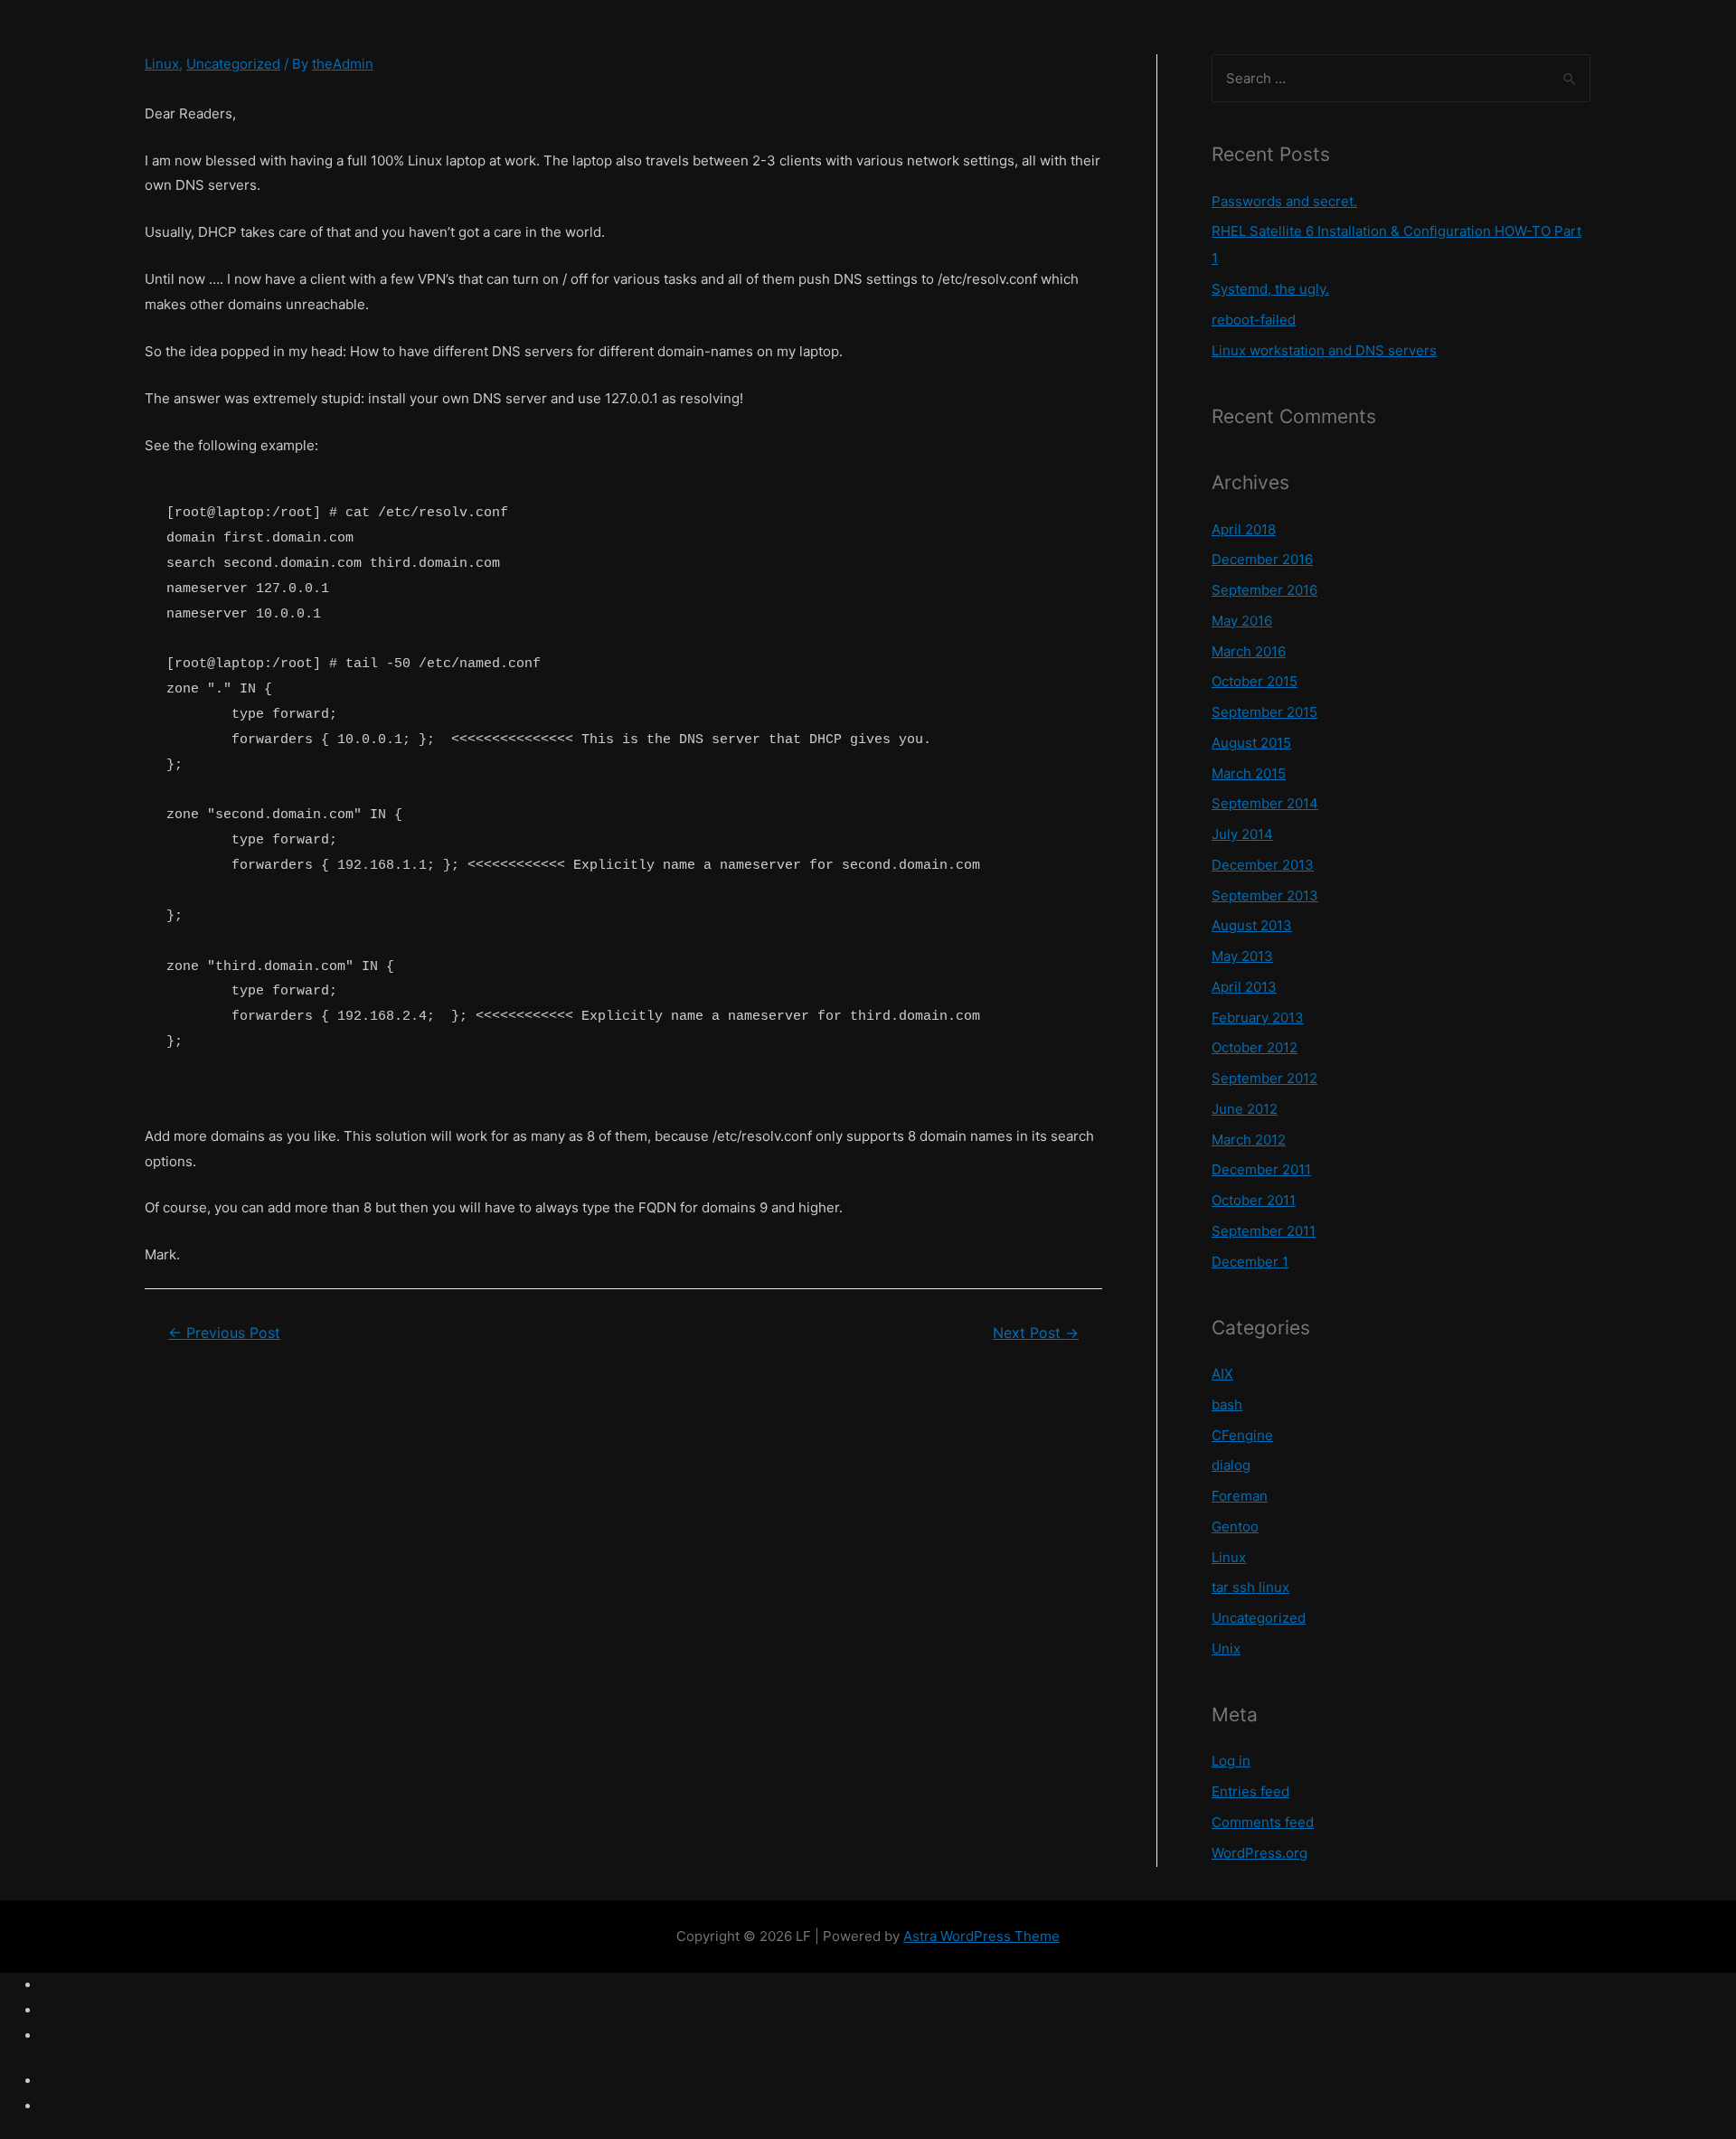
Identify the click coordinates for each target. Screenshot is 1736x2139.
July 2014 (1242, 834)
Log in (1231, 1761)
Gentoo (1235, 1527)
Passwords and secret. (1284, 201)
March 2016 (1249, 651)
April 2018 (1244, 529)
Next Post (1036, 1333)
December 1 (1250, 1262)
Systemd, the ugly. (1270, 289)
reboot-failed (1254, 320)
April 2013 (1244, 987)
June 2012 (1245, 1109)
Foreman (1240, 1496)
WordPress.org (1260, 1853)
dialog (1231, 1465)
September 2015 (1264, 712)
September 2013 (1265, 895)
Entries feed (1250, 1791)
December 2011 (1261, 1169)
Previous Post (224, 1333)
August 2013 (1252, 925)
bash (1227, 1404)
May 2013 (1242, 956)
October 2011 (1254, 1200)
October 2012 (1255, 1047)
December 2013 (1263, 865)
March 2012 (1249, 1140)
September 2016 (1264, 590)
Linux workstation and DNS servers (1324, 350)
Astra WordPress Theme (981, 1936)
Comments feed (1263, 1822)
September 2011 (1264, 1231)
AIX (1222, 1374)
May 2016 (1242, 621)
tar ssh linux (1250, 1587)
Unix (1226, 1649)
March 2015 (1249, 773)
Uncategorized (233, 64)
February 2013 (1258, 1018)
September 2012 (1264, 1078)
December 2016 (1262, 559)
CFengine (1242, 1435)
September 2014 (1265, 803)
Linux (162, 64)
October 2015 (1255, 681)
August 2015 (1251, 743)
